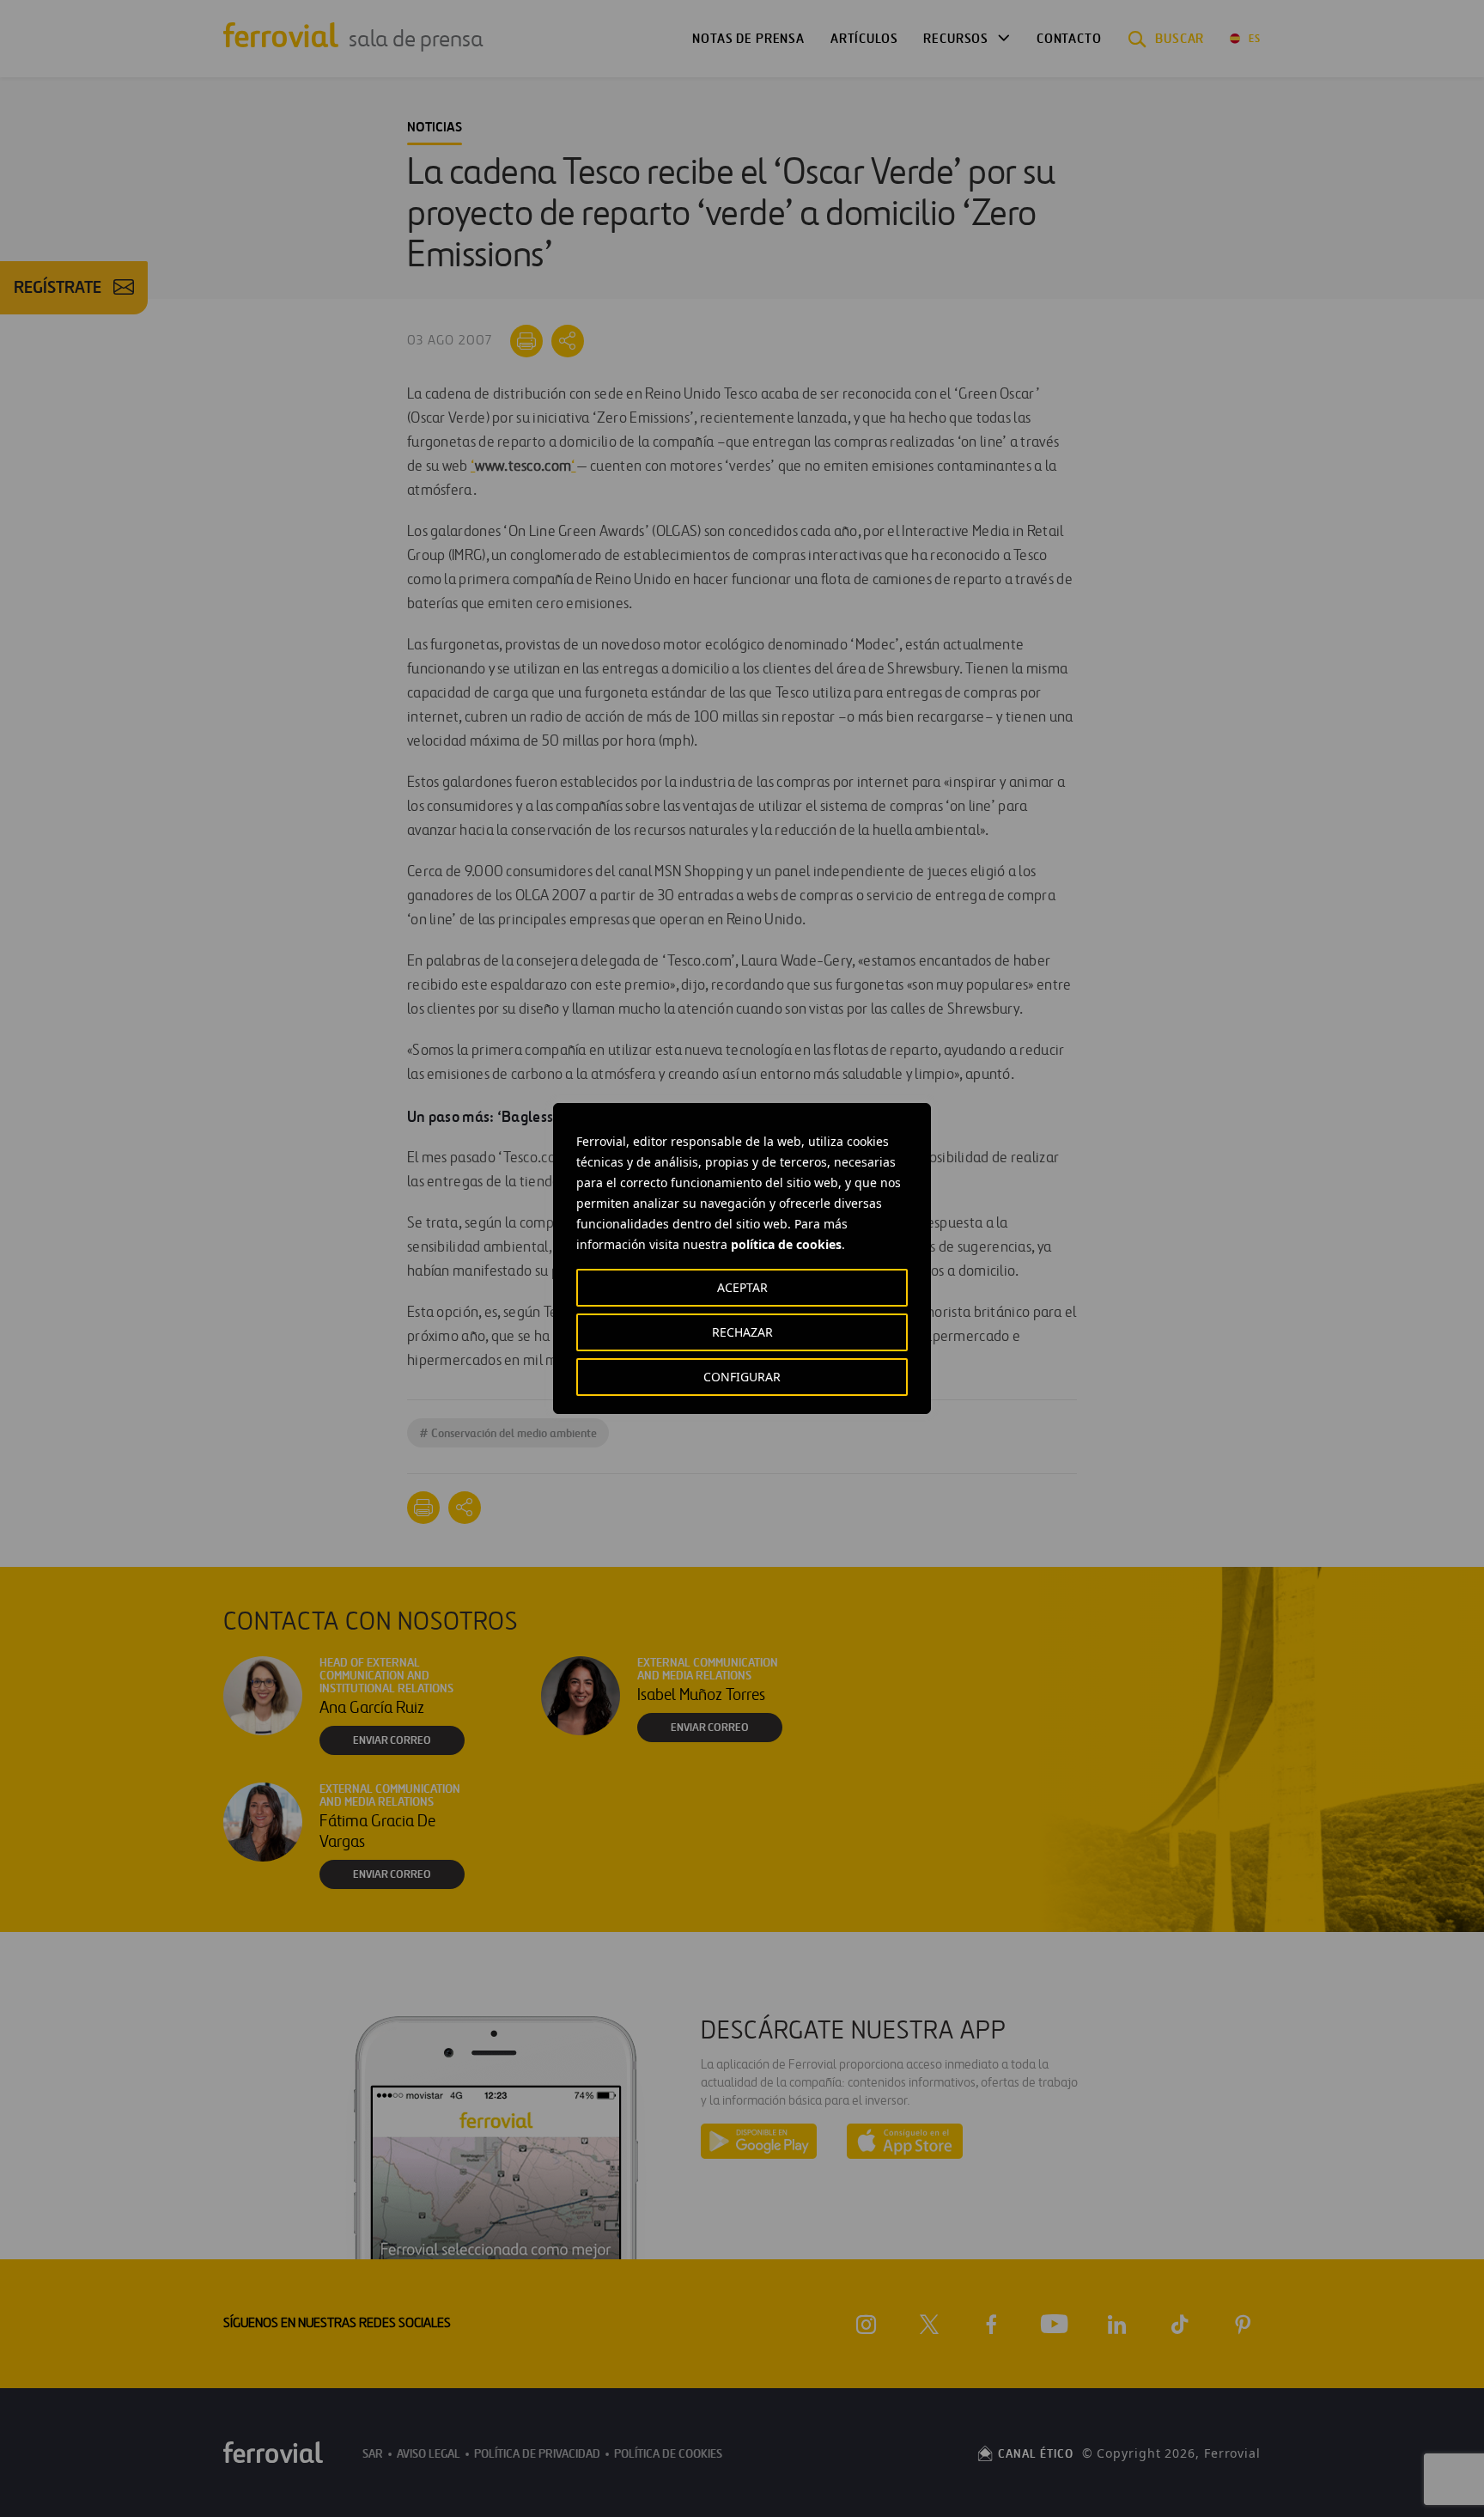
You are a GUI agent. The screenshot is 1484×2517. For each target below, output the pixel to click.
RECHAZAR (742, 1332)
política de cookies (786, 1244)
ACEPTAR (742, 1287)
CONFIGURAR (742, 1377)
